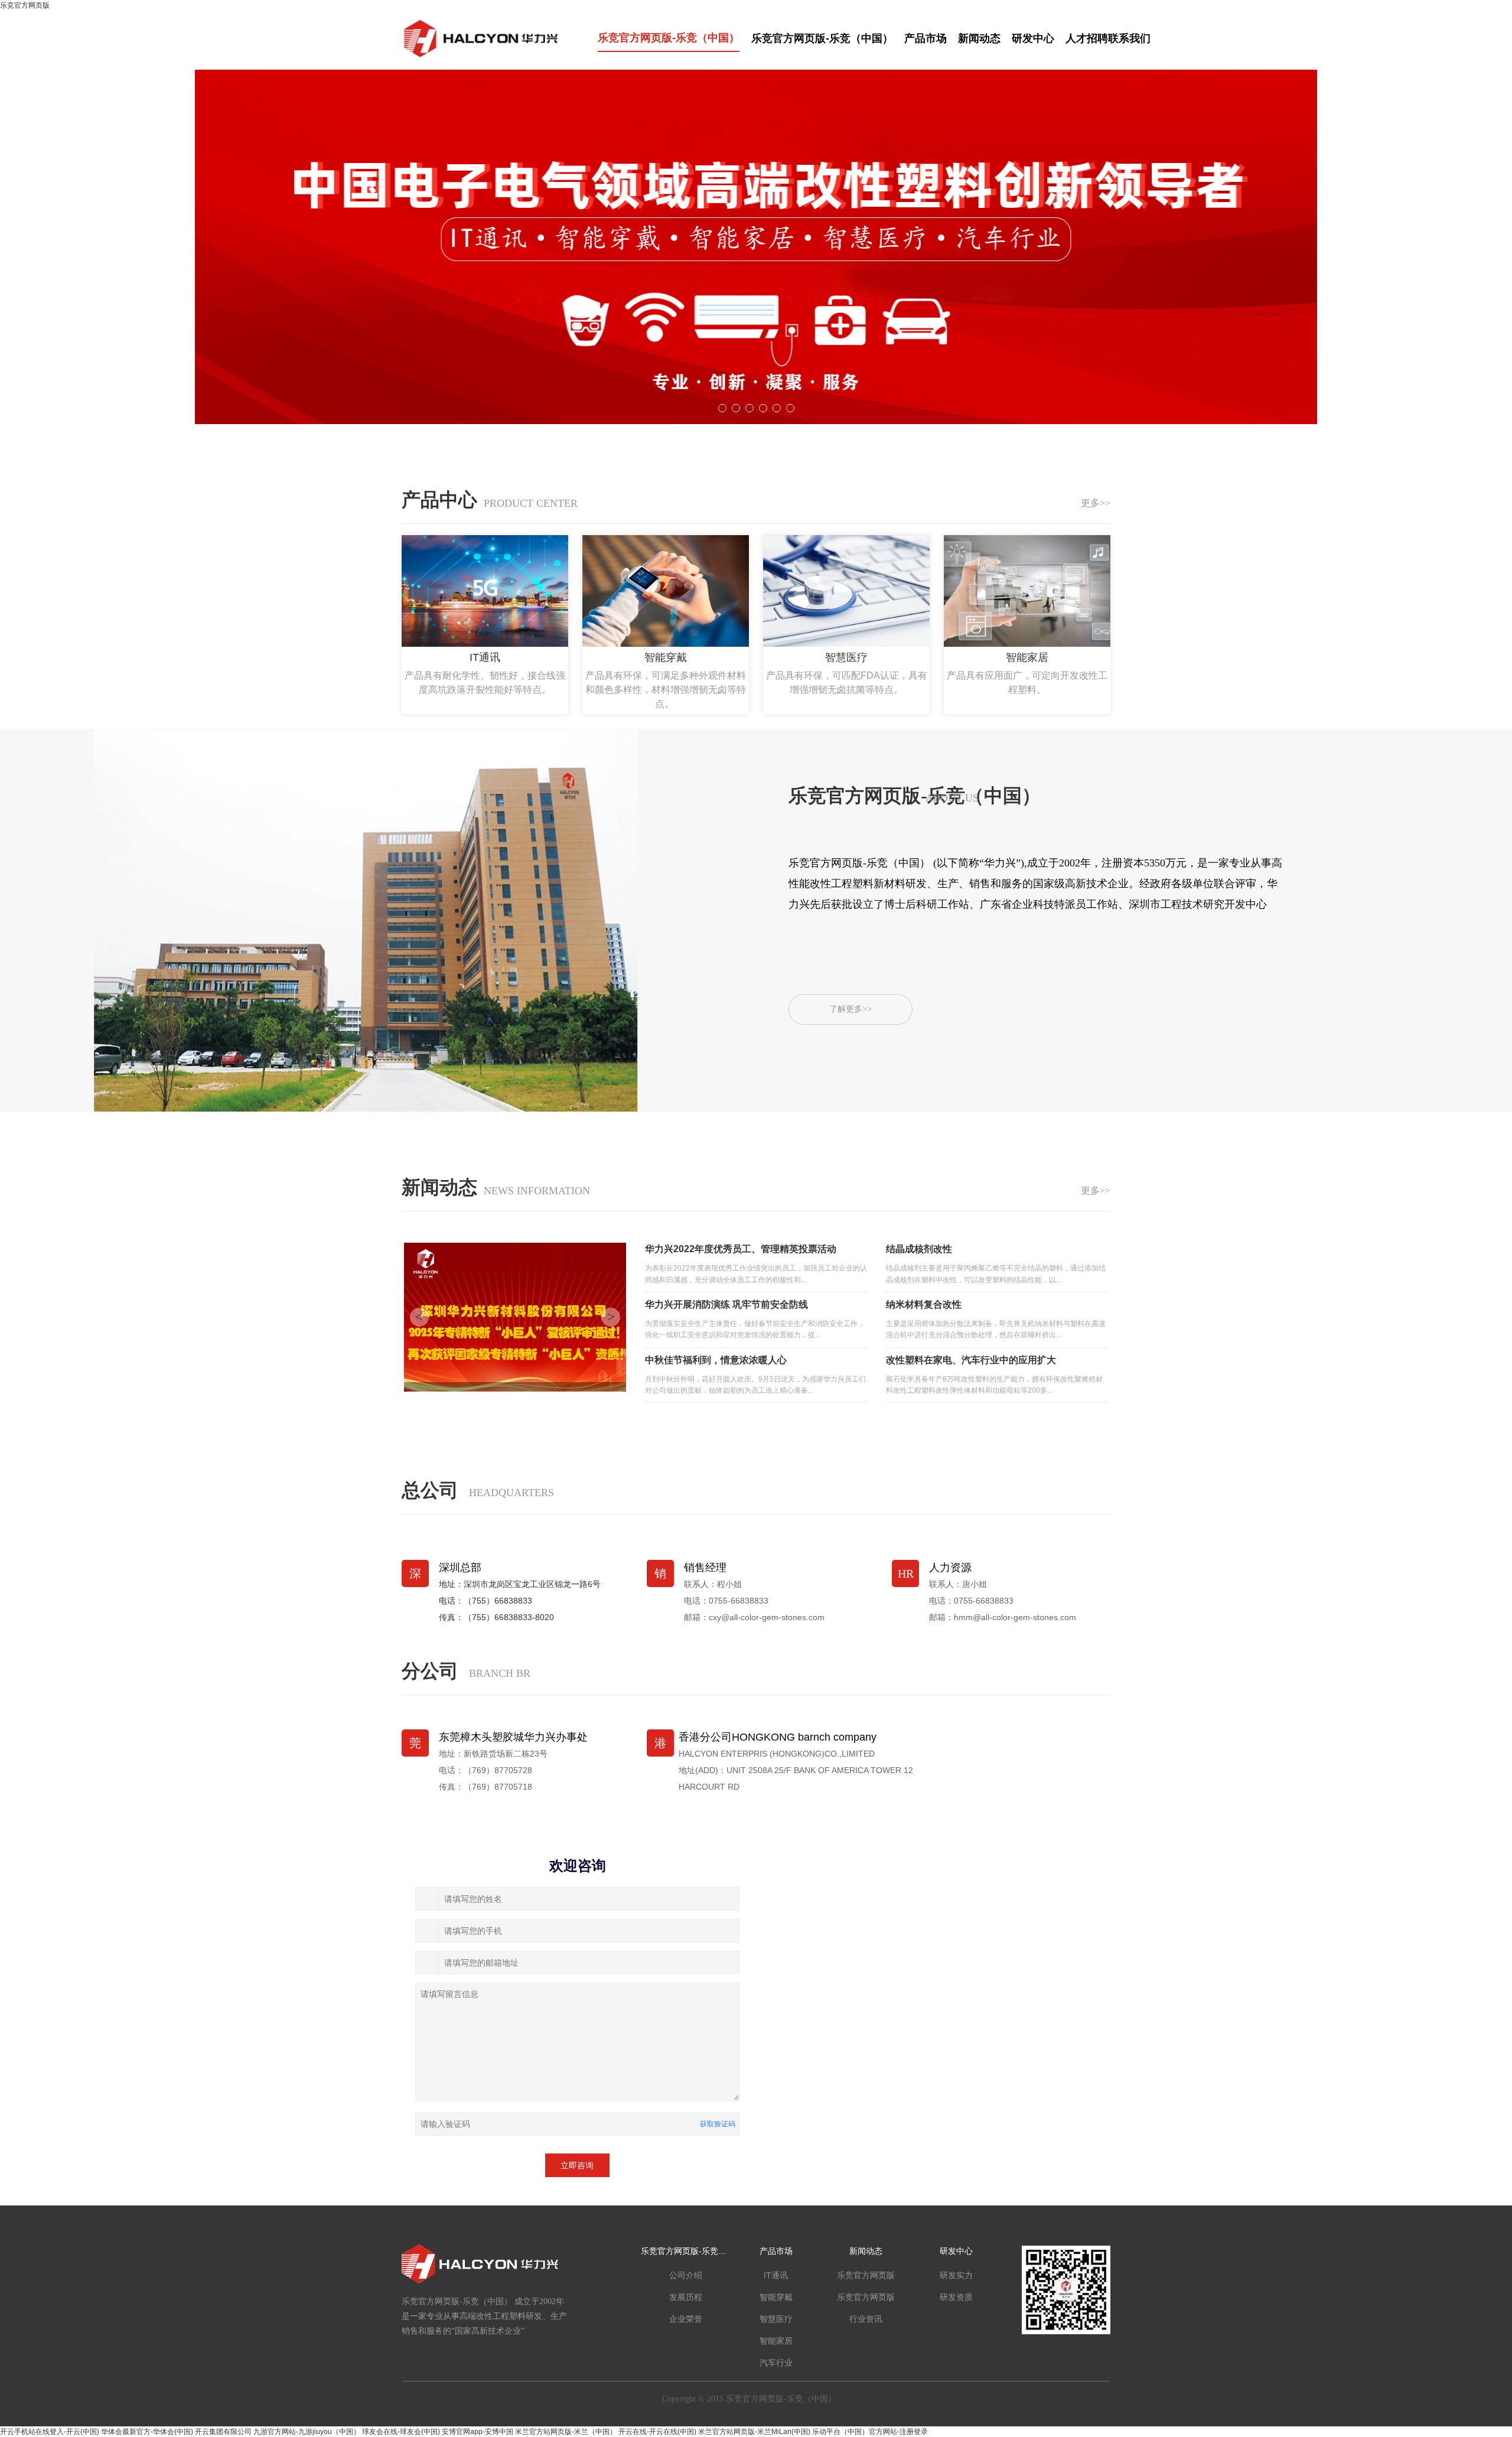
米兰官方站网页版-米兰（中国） (566, 2432)
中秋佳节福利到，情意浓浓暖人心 (716, 1360)
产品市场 (927, 38)
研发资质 (956, 2297)
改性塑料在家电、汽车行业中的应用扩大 (971, 1360)
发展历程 (686, 2297)
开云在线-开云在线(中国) (657, 2432)
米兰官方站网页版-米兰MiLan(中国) (754, 2432)
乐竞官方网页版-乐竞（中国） (669, 38)
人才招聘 (1087, 38)
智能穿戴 (776, 2297)
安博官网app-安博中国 (478, 2432)
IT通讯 (776, 2275)
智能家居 (776, 2341)
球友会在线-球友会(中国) (401, 2432)
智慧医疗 (776, 2319)
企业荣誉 (686, 2319)
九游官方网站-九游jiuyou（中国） (307, 2432)
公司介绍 (686, 2275)
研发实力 (956, 2275)
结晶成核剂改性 (919, 1249)
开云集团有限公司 (223, 2432)
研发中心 (1034, 38)
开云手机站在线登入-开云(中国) (50, 2432)
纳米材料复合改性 (924, 1304)
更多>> (1096, 503)
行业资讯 (866, 2319)
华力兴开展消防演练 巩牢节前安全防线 (726, 1304)
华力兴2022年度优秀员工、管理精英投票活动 (741, 1249)
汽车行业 (776, 2363)
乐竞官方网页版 (25, 5)
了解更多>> (850, 1009)
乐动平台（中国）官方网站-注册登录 (870, 2432)
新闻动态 (981, 38)
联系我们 (1129, 38)
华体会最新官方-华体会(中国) (147, 2432)
